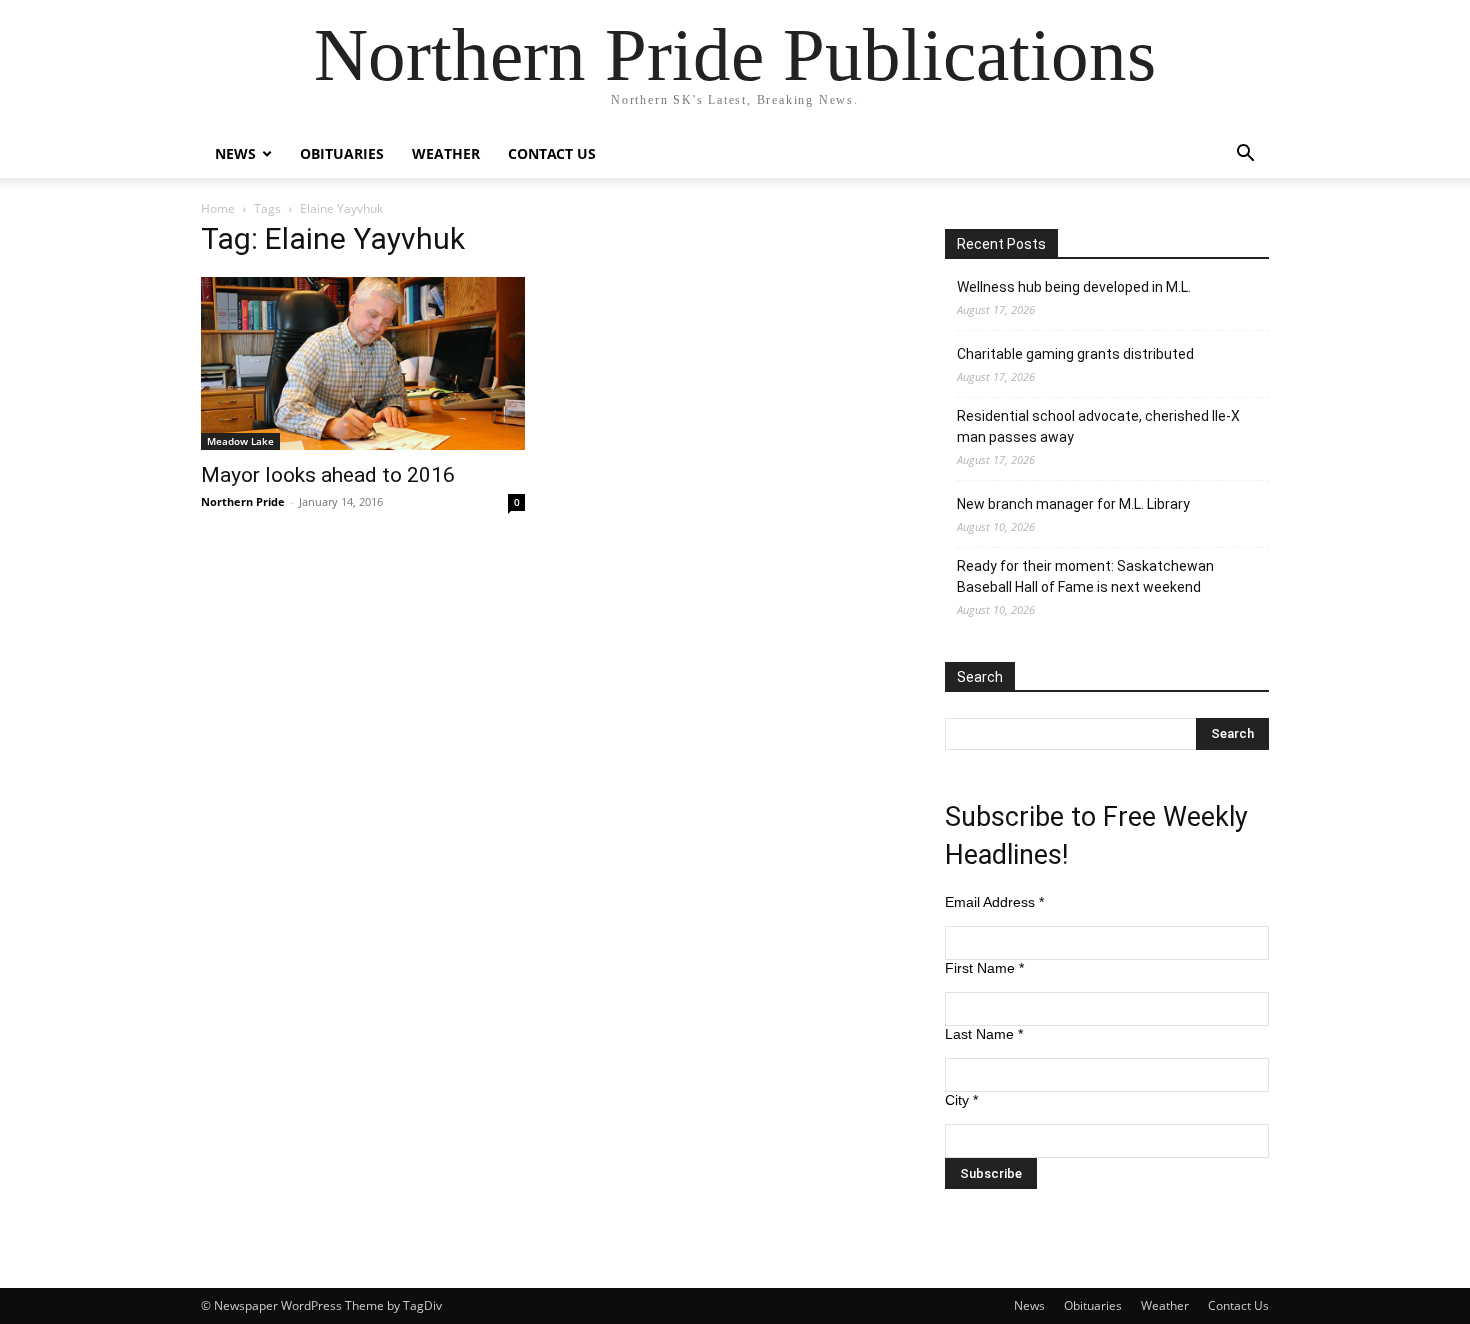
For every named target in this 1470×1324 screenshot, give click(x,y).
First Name (984, 968)
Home (218, 208)
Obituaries (342, 153)
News (235, 153)
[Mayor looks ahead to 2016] (363, 363)
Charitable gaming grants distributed (1075, 354)
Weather (446, 153)
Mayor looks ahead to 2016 (328, 475)
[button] (1245, 155)
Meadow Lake (240, 441)
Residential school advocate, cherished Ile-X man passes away (1098, 426)
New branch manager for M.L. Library (1073, 504)
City (961, 1100)
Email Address (994, 902)
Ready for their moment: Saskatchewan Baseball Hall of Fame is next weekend (1085, 576)
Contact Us (552, 153)
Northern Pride (243, 501)
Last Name (984, 1034)
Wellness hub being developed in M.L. (1074, 287)
